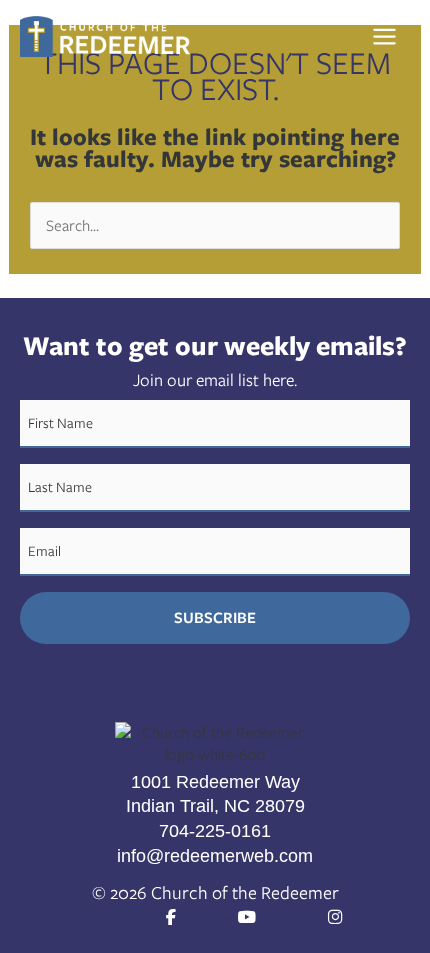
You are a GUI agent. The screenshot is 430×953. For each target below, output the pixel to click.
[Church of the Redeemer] (105, 36)
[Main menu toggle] (390, 37)
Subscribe (215, 617)
